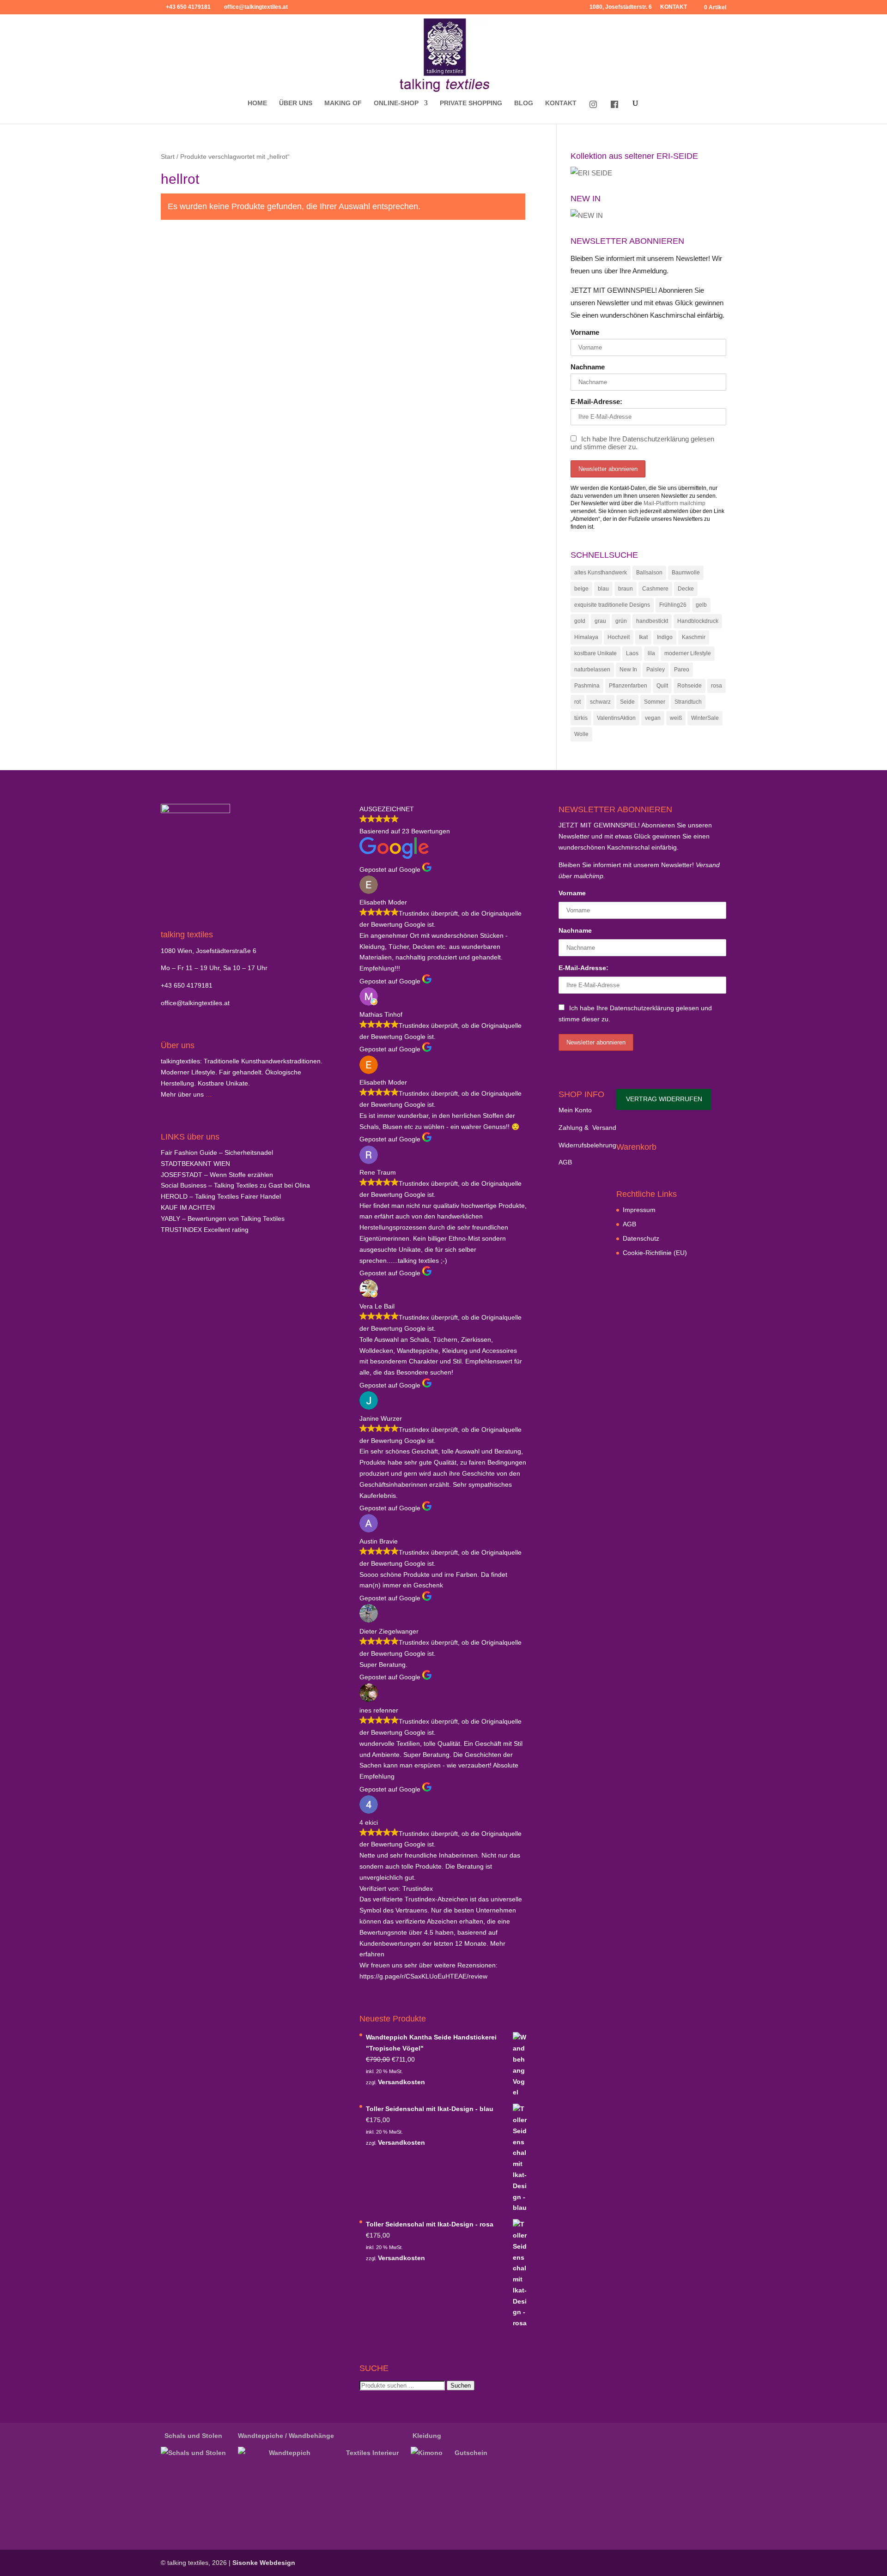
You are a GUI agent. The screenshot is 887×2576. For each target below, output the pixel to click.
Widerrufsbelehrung (587, 1145)
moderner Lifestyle (688, 653)
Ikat (643, 637)
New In (628, 670)
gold (580, 621)
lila (651, 653)
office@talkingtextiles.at (195, 1003)
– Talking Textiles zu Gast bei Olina (235, 1185)
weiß (676, 718)
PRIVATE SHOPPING (471, 103)
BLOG (524, 103)
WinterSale (705, 718)
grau (600, 621)
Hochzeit (619, 637)
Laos (632, 653)
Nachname (588, 367)
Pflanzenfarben (628, 686)
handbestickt (652, 621)
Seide (627, 702)
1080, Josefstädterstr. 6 (621, 7)
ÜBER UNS (296, 103)
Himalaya (586, 637)
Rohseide (690, 686)
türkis (581, 718)
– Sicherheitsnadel (217, 1152)
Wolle (581, 734)
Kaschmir (694, 637)
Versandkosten (401, 2082)
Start (168, 157)
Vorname (585, 332)
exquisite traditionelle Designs (612, 605)
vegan (653, 718)
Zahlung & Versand (587, 1128)
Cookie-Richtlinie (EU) (655, 1253)
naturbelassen (592, 670)
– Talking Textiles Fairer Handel (221, 1196)
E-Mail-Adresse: (596, 401)
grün (621, 621)
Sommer (655, 702)
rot (577, 702)
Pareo (682, 670)
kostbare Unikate (595, 653)
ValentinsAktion (616, 718)
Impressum (639, 1210)
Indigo (665, 637)
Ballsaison (649, 573)
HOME (257, 103)
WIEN (195, 1164)
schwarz (600, 702)
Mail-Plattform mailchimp (674, 503)
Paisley (656, 670)
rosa (717, 686)
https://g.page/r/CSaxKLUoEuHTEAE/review (423, 1976)
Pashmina (587, 686)
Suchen (461, 2386)
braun (626, 589)
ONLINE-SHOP (396, 103)
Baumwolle (686, 573)
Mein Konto (575, 1110)
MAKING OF (343, 103)
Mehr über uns (182, 1094)
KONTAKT (674, 7)
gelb (701, 605)
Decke (686, 589)
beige (581, 589)
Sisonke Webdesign (264, 2563)
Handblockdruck (698, 621)
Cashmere (655, 589)
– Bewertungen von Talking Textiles (223, 1219)
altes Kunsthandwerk (601, 573)
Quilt (662, 686)
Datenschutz (641, 1238)
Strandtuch (688, 702)
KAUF (188, 1207)
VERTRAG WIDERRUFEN (664, 1099)
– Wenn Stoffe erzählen (217, 1175)
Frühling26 (673, 605)
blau (603, 589)
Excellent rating (205, 1230)
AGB (565, 1162)
